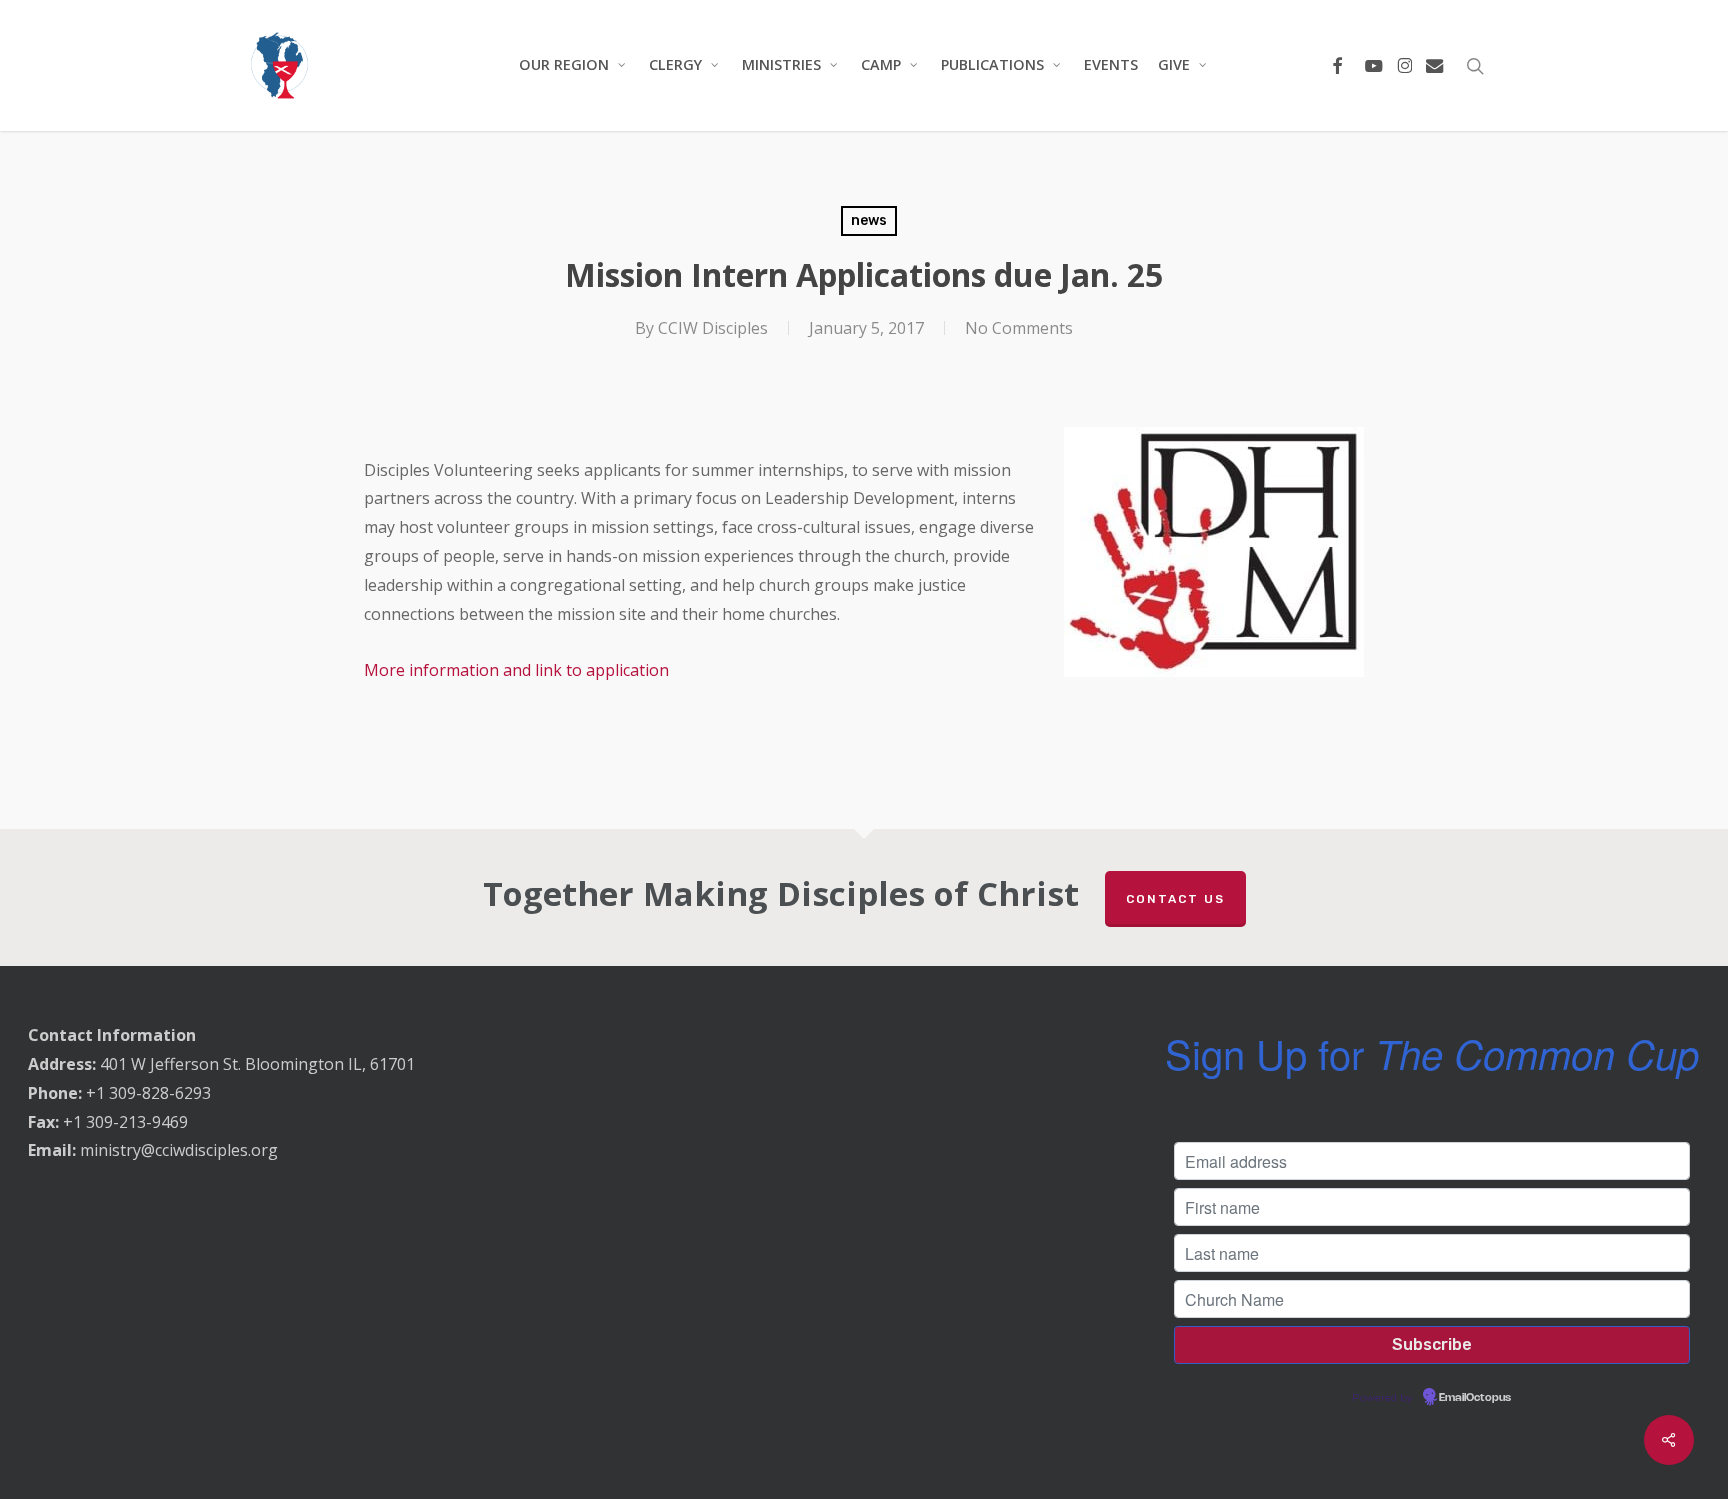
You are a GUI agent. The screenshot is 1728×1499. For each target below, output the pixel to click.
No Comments (1019, 328)
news (869, 220)
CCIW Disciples (713, 328)
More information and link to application (520, 670)
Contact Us (1175, 899)
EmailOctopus (1475, 1398)
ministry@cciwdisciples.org (179, 1150)
